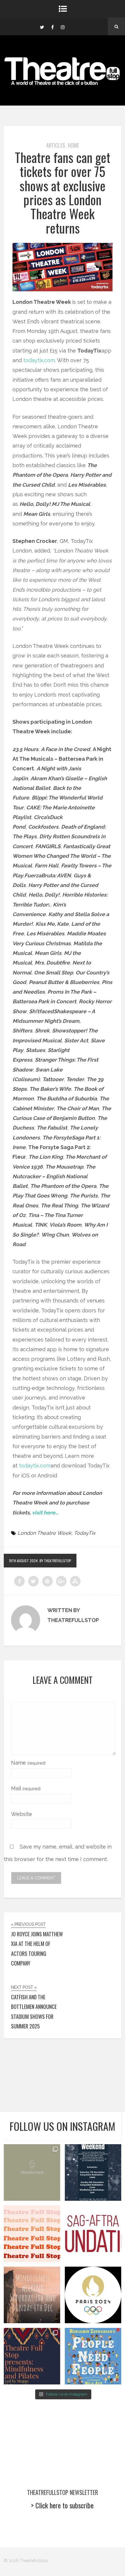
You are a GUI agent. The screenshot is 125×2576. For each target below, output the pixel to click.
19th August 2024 (23, 1561)
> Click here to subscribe (62, 2505)
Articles (56, 145)
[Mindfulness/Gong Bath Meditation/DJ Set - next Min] (32, 2172)
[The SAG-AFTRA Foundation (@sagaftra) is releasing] (93, 2234)
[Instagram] (63, 27)
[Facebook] (52, 27)
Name (28, 1763)
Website (22, 1814)
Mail (26, 1788)
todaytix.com (39, 360)
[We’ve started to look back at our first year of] (32, 2295)
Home (73, 145)
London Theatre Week (44, 1533)
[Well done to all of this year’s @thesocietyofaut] (93, 2356)
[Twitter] (42, 27)
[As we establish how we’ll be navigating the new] (32, 2234)
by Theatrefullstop (55, 1561)
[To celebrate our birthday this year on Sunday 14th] (32, 2356)
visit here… (45, 1513)
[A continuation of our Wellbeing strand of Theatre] (93, 2172)
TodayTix (85, 1533)
